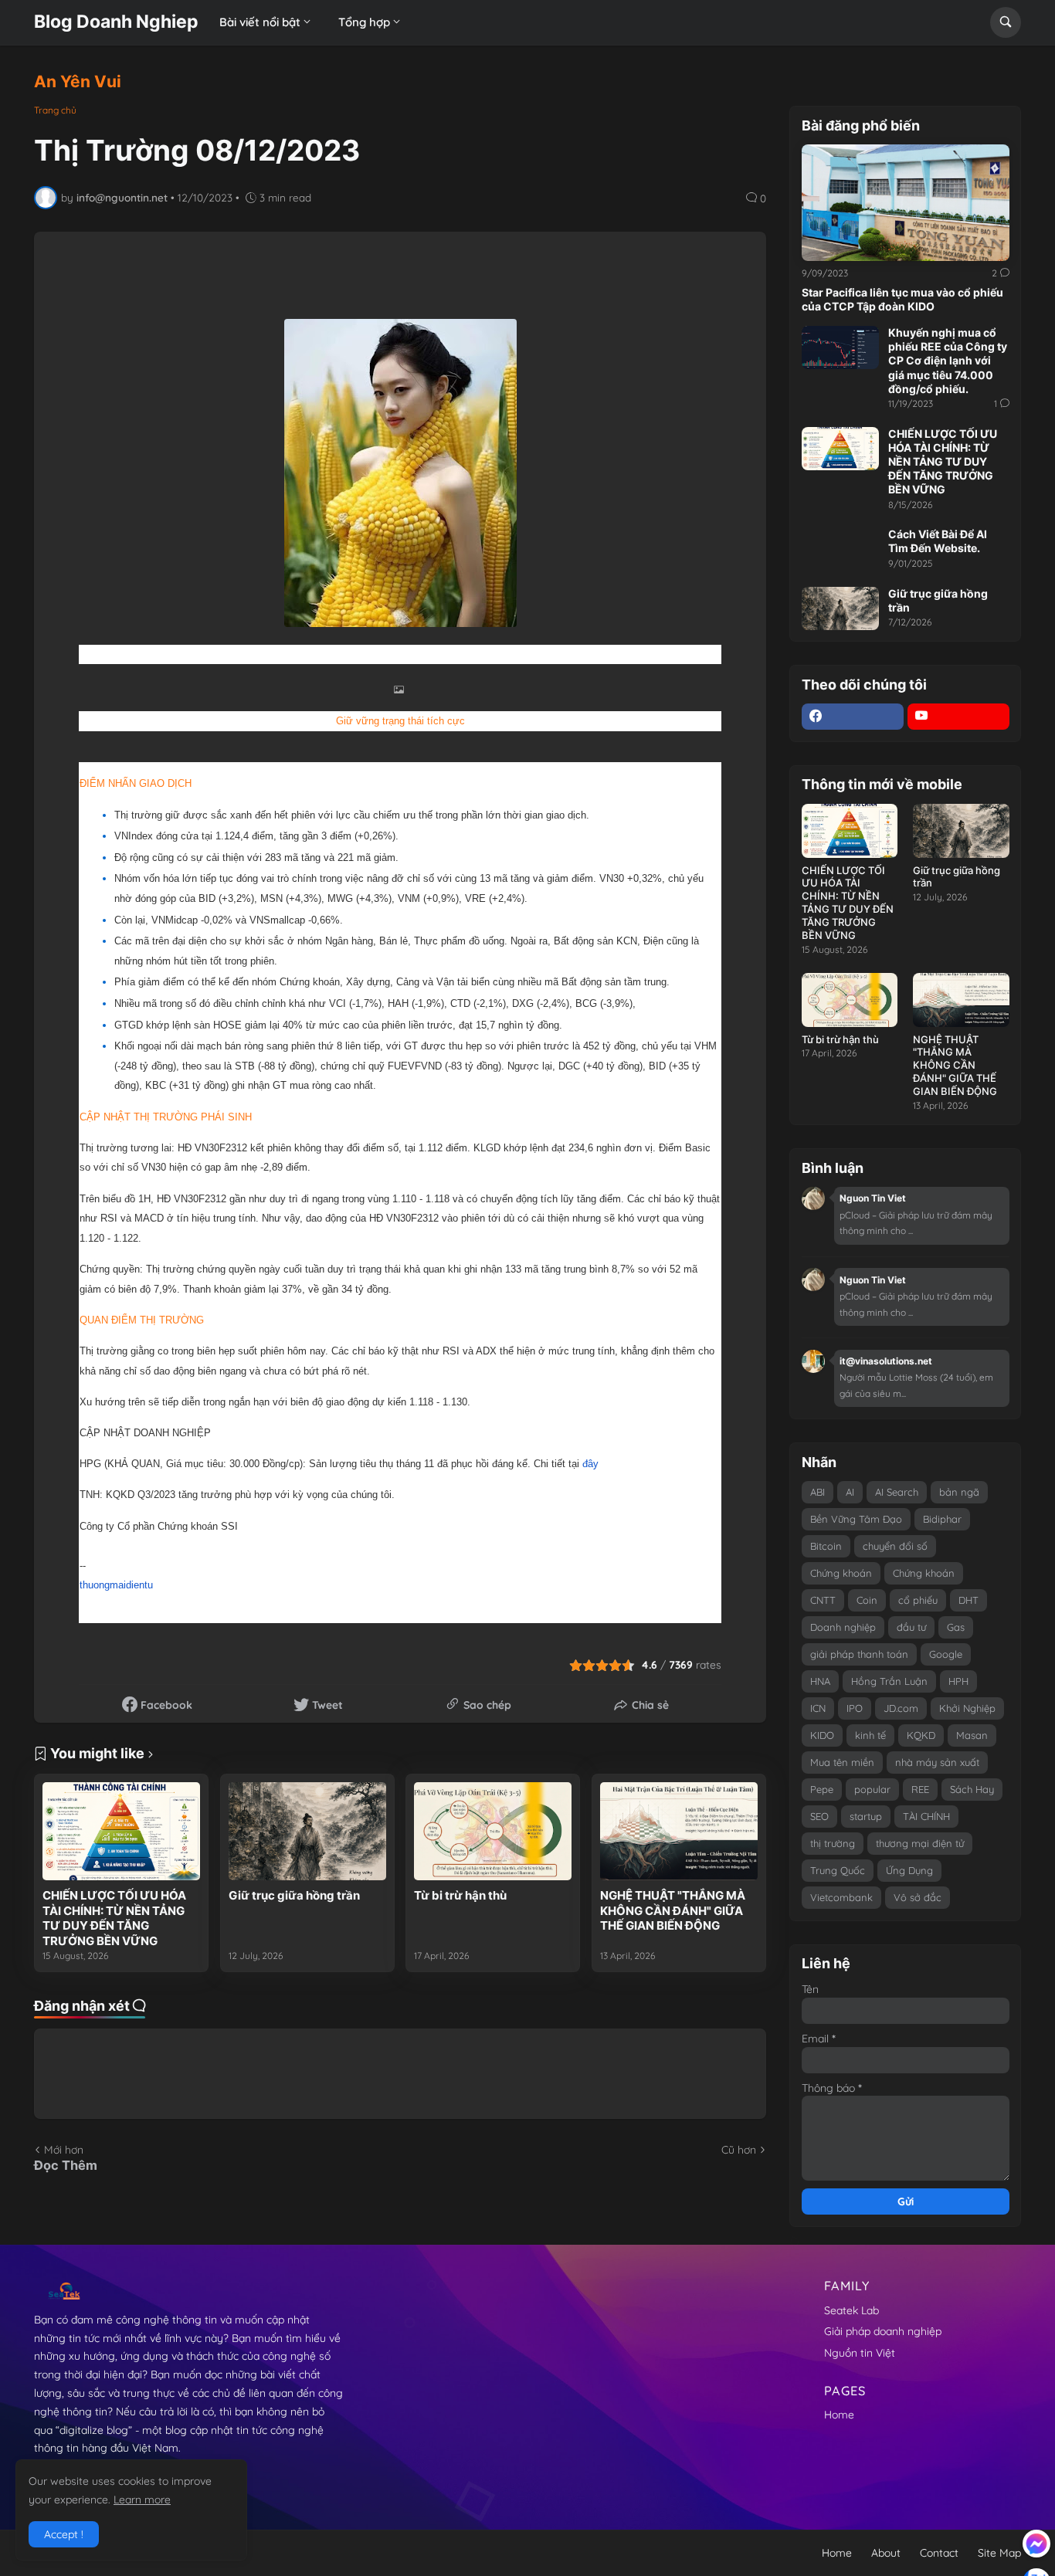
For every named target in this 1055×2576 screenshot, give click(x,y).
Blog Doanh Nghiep (116, 22)
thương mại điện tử (920, 1843)
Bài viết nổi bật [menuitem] (260, 22)
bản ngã (959, 1492)
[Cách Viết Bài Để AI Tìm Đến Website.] (840, 549)
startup (866, 1816)
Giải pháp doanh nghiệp (883, 2331)
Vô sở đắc (918, 1897)
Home (839, 2415)
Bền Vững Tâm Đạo (856, 1519)
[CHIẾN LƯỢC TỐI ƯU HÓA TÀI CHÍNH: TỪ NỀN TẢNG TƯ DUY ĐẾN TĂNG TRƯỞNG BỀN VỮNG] (121, 1832)
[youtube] (958, 717)
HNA (820, 1681)
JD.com (901, 1708)
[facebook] (853, 717)
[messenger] (1036, 2544)
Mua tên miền (842, 1762)
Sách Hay (972, 1789)
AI (850, 1492)
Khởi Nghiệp (967, 1708)
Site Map (999, 2553)
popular (872, 1789)
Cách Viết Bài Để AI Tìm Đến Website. (938, 541)
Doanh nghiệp (843, 1627)
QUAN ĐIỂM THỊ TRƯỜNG (142, 1320)
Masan (972, 1735)
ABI (818, 1492)
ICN (818, 1708)
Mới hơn (64, 2150)
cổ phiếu (918, 1600)
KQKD (921, 1735)
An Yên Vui (78, 81)
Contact (939, 2553)
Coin (867, 1600)
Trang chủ (55, 110)
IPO (855, 1708)
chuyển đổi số (895, 1546)
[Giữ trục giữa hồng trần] (307, 1832)
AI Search (897, 1492)
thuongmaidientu (116, 1585)
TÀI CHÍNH (926, 1816)
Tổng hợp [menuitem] (364, 22)
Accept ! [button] (64, 2534)
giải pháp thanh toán (859, 1654)
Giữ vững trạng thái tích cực (400, 721)
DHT (968, 1600)
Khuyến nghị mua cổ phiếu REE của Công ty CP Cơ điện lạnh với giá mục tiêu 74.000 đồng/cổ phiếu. (948, 361)
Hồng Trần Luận (889, 1681)
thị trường (833, 1843)
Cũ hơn (739, 2150)
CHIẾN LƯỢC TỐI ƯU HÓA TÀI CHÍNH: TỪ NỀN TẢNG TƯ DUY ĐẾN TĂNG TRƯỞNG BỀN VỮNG (114, 1918)
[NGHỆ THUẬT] (679, 1832)
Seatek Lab (851, 2310)
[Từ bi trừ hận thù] (493, 1832)
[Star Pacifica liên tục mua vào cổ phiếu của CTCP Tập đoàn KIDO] (906, 203)
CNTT (823, 1600)
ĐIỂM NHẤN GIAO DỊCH (136, 783)
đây (590, 1464)
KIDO (822, 1735)
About (886, 2553)
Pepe (822, 1789)
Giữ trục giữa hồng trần (294, 1895)
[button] (1006, 22)
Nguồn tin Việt (860, 2353)
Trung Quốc (838, 1870)
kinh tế (870, 1735)
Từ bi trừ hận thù (460, 1895)
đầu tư (911, 1627)
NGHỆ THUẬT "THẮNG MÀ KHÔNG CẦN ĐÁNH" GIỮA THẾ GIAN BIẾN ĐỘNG (673, 1910)
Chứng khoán (841, 1573)
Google (946, 1654)
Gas (956, 1627)
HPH (958, 1681)
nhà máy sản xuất (937, 1762)
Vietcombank (841, 1897)
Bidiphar (942, 1519)
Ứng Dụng (909, 1870)
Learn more (142, 2500)
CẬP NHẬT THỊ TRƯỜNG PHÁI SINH (166, 1117)
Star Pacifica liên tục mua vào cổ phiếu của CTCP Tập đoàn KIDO (902, 299)
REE (920, 1789)
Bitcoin (826, 1546)
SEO (819, 1816)
